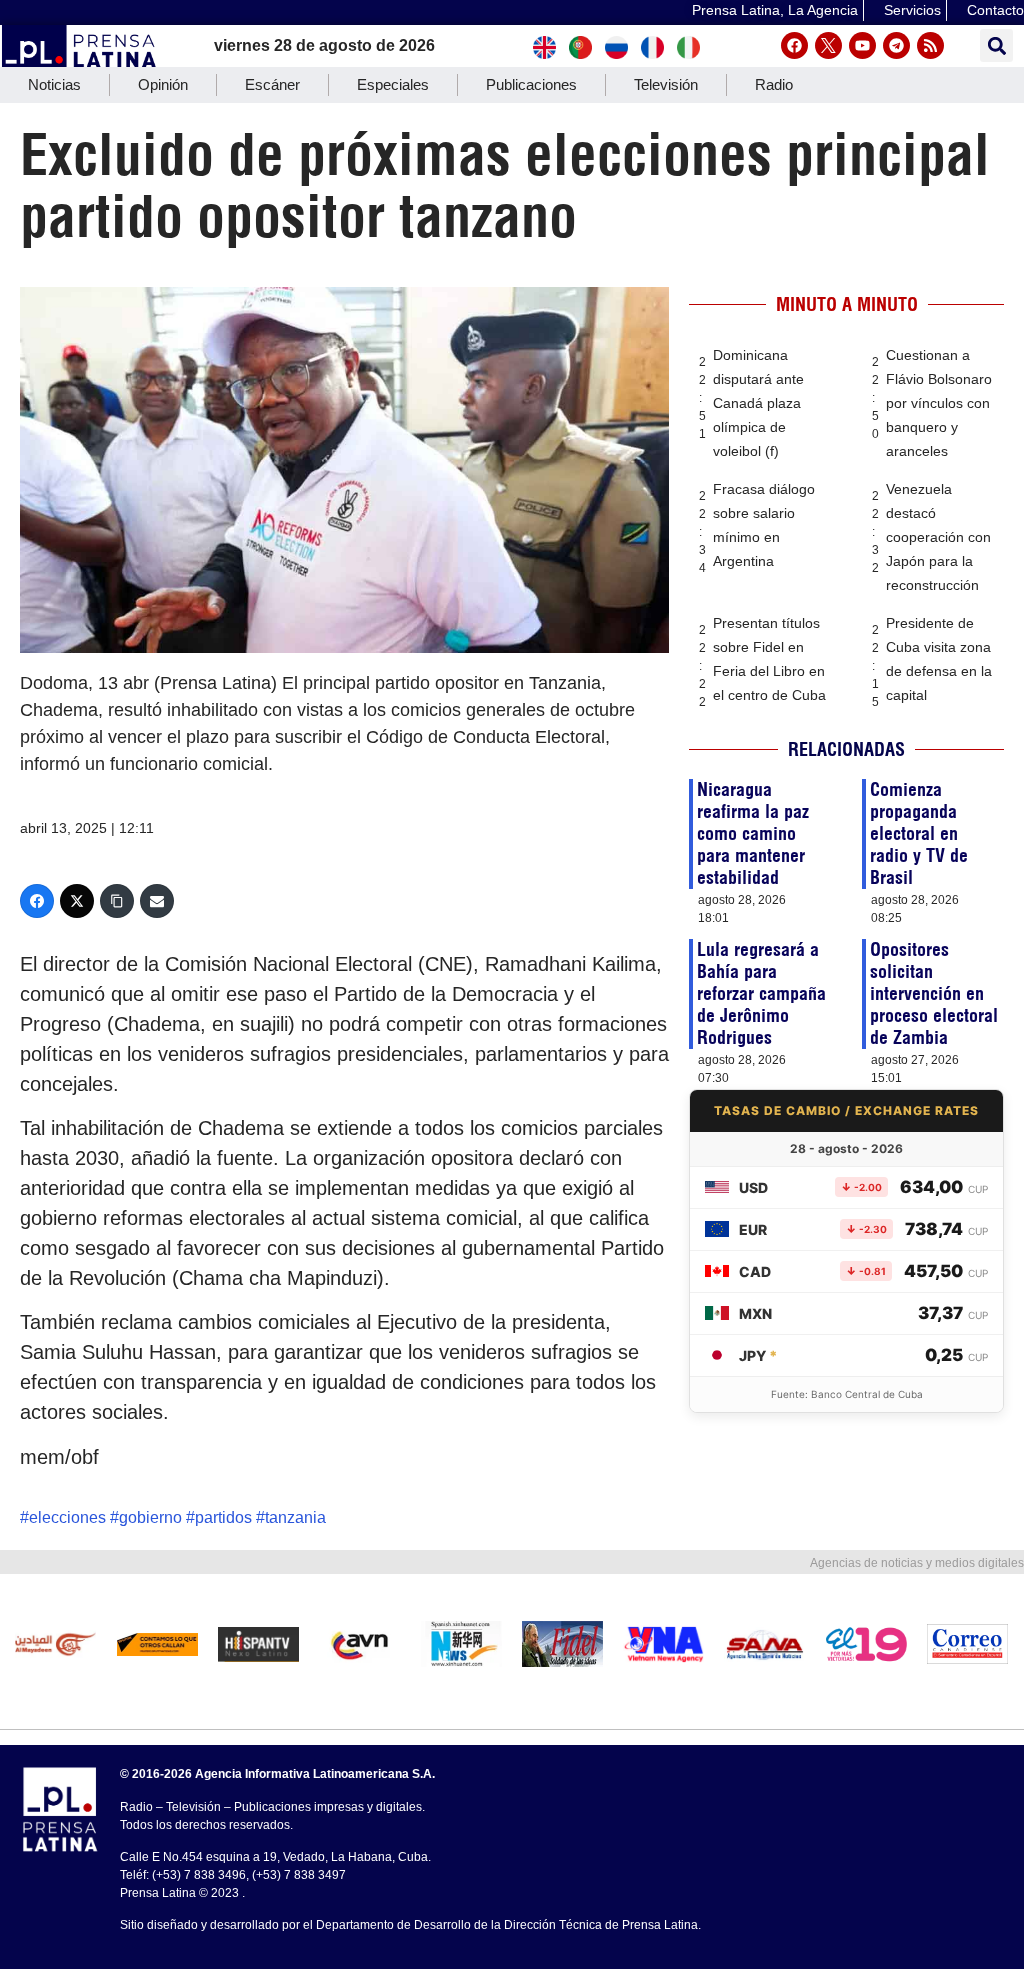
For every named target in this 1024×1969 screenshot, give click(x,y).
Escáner (272, 84)
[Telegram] (896, 45)
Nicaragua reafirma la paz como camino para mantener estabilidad (753, 833)
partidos (223, 1517)
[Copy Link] (117, 901)
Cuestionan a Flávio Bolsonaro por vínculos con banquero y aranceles (939, 403)
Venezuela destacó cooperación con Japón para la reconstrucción (938, 537)
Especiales (393, 84)
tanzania (295, 1517)
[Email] (157, 901)
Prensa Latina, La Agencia (775, 10)
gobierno (150, 1517)
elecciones (67, 1517)
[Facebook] (794, 45)
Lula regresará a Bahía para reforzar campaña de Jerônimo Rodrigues (761, 993)
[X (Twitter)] (77, 901)
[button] (996, 45)
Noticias (54, 84)
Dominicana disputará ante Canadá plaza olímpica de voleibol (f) (758, 403)
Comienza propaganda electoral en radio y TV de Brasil (919, 833)
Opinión (163, 84)
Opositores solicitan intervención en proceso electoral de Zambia (934, 993)
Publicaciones (531, 84)
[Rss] (930, 45)
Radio (774, 84)
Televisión (666, 84)
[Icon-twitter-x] (828, 45)
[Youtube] (862, 45)
